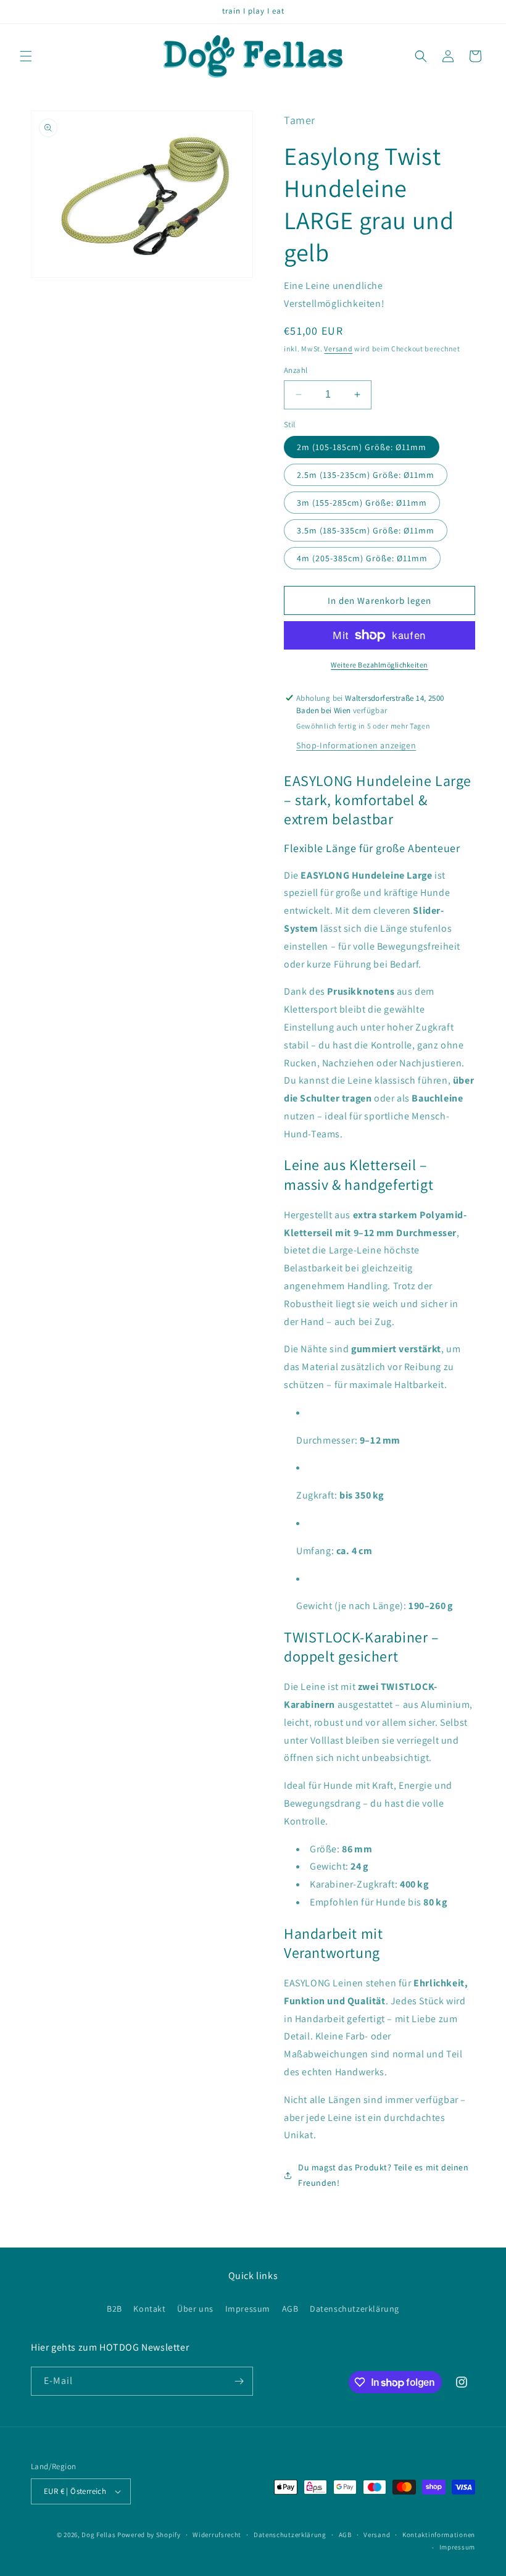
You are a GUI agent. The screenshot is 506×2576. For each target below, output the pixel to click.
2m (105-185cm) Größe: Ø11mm (362, 447)
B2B (114, 2309)
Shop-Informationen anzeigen (356, 745)
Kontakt (149, 2309)
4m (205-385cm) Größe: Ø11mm (362, 558)
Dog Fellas (98, 2535)
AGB (290, 2309)
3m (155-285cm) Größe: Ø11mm (362, 503)
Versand (338, 349)
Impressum (248, 2309)
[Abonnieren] (239, 2381)
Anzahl (296, 370)
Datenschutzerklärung (355, 2309)
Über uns (195, 2309)
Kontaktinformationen (439, 2535)
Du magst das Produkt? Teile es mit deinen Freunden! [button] (384, 2175)
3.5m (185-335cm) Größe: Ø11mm (366, 530)
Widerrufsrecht (217, 2535)
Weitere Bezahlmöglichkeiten (379, 665)
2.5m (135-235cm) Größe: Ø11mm (366, 475)
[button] (26, 56)
